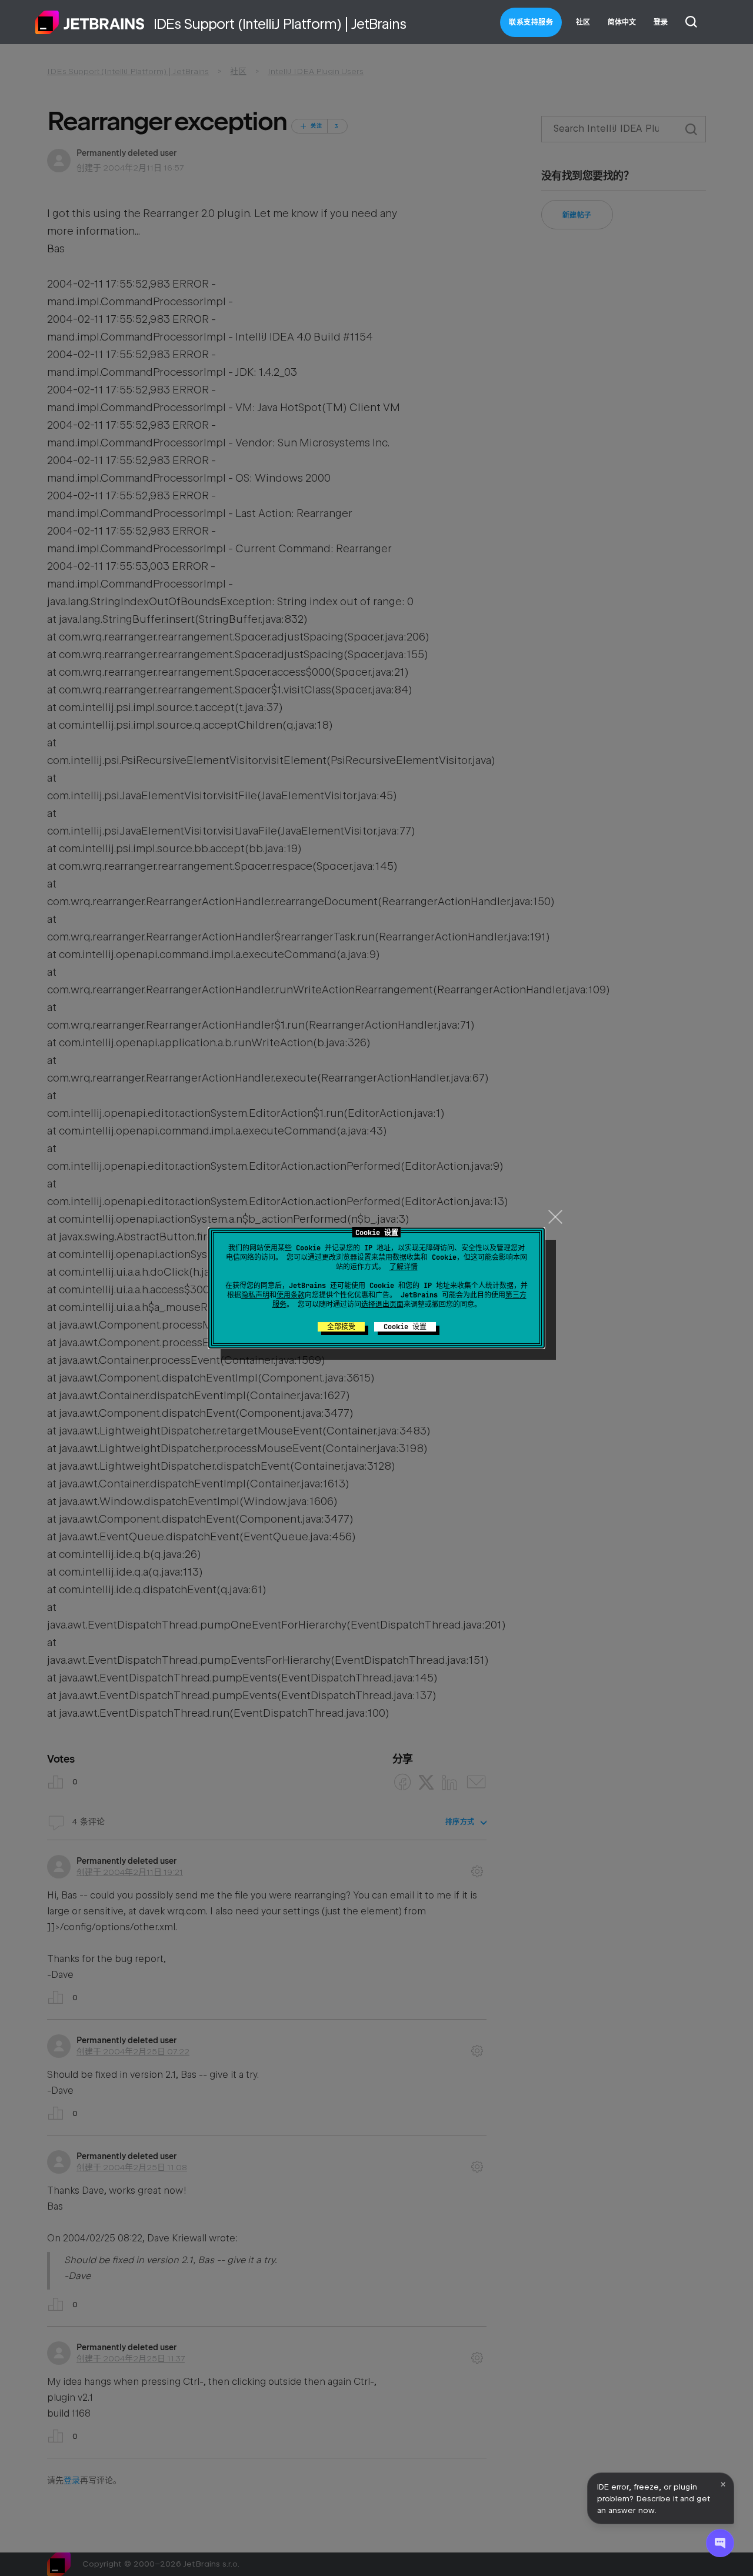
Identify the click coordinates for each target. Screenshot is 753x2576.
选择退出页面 (382, 1304)
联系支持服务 (531, 22)
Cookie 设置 (405, 1327)
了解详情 (404, 1267)
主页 (90, 22)
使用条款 (291, 1295)
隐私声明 (255, 1295)
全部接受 (341, 1327)
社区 (583, 22)
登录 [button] (661, 22)
